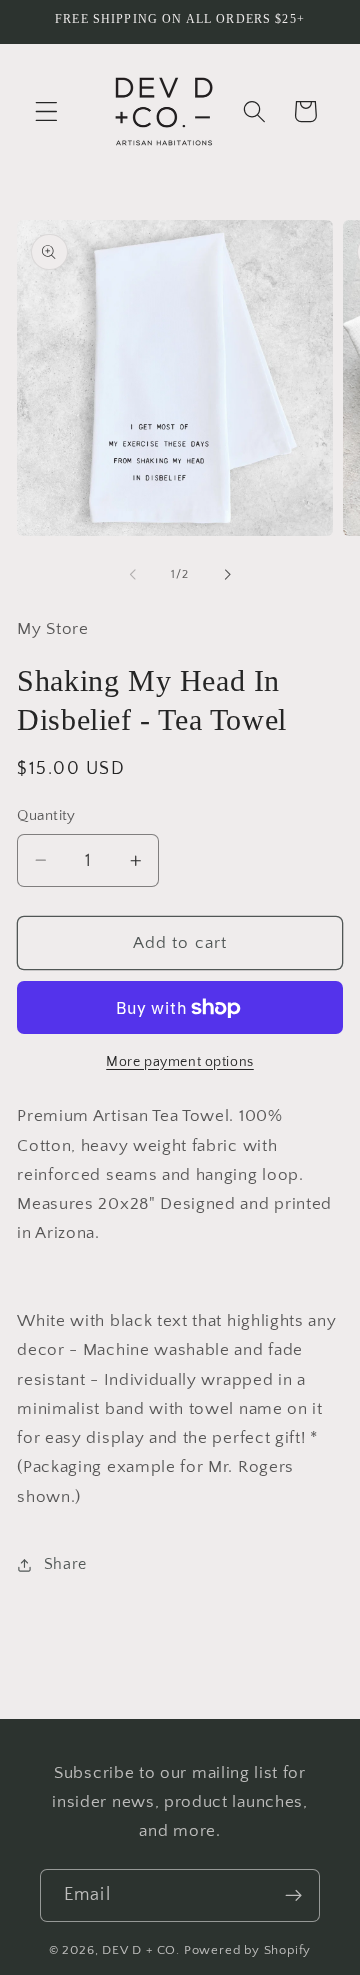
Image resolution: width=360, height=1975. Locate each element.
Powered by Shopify (248, 1950)
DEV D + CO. (141, 1950)
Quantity (46, 815)
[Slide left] (133, 575)
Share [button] (65, 1564)
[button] (46, 111)
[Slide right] (227, 575)
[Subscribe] (293, 1896)
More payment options (180, 1062)
